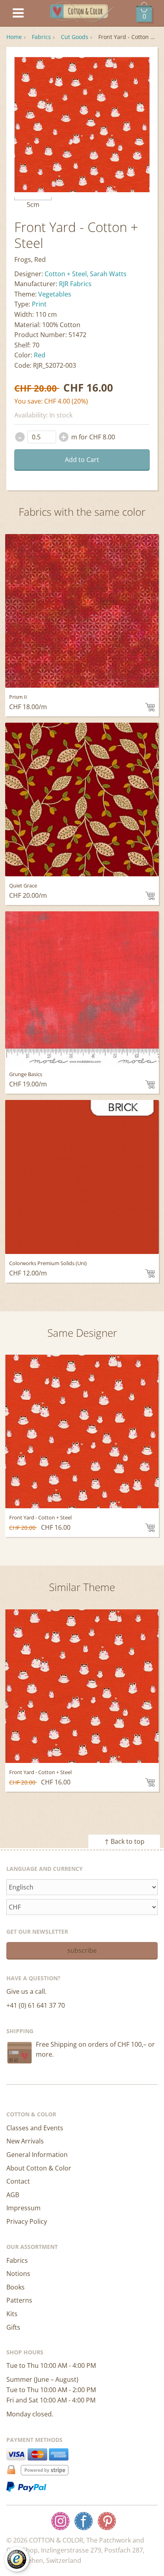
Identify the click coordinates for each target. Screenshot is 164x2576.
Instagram (61, 2521)
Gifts (13, 2327)
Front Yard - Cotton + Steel (40, 1517)
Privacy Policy (27, 2221)
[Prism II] (82, 611)
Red (40, 355)
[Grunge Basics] (82, 988)
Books (16, 2287)
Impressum (23, 2208)
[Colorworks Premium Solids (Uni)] (82, 1177)
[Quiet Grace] (82, 800)
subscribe (82, 1950)
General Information (37, 2155)
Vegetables (55, 294)
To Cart (150, 707)
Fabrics (41, 37)
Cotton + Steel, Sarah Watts (86, 274)
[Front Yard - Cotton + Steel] (82, 1431)
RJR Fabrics (75, 284)
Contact (18, 2181)
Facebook (84, 2521)
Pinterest (107, 2521)
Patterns (19, 2300)
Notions (18, 2274)
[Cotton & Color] (82, 13)
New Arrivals (25, 2141)
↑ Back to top (124, 1841)
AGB (13, 2195)
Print (39, 304)
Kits (12, 2314)
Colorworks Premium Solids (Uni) (48, 1263)
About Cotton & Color (39, 2168)
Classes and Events (35, 2128)
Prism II (18, 697)
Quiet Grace (23, 885)
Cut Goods (75, 37)
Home (14, 37)
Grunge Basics (26, 1074)
